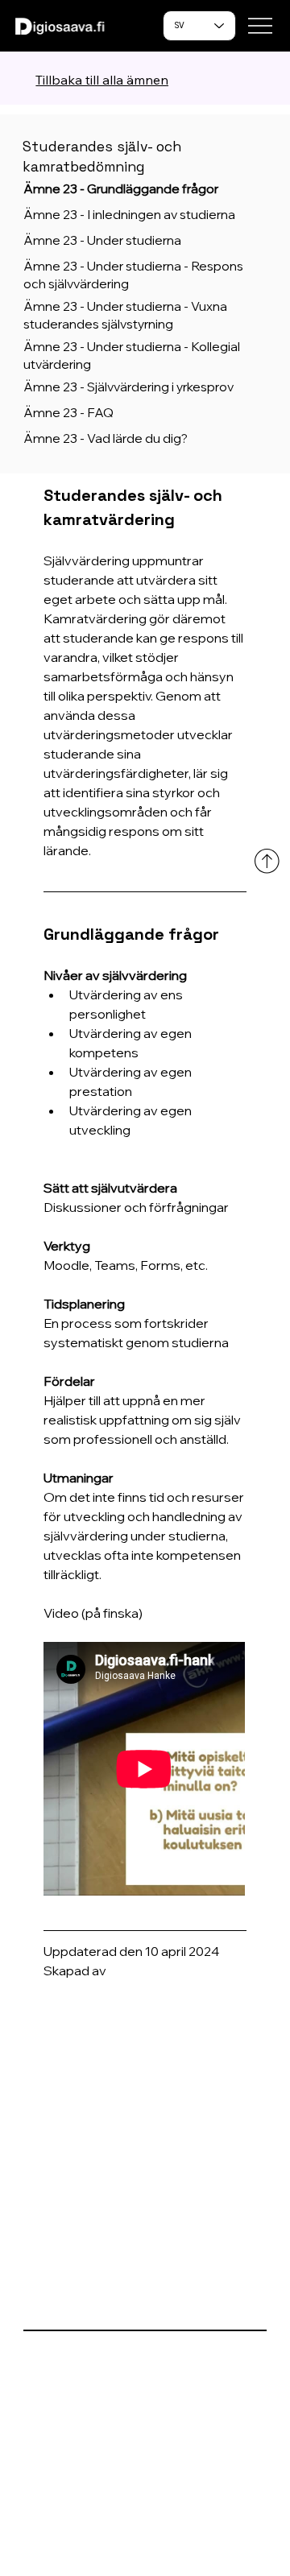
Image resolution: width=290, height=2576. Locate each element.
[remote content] (145, 1770)
